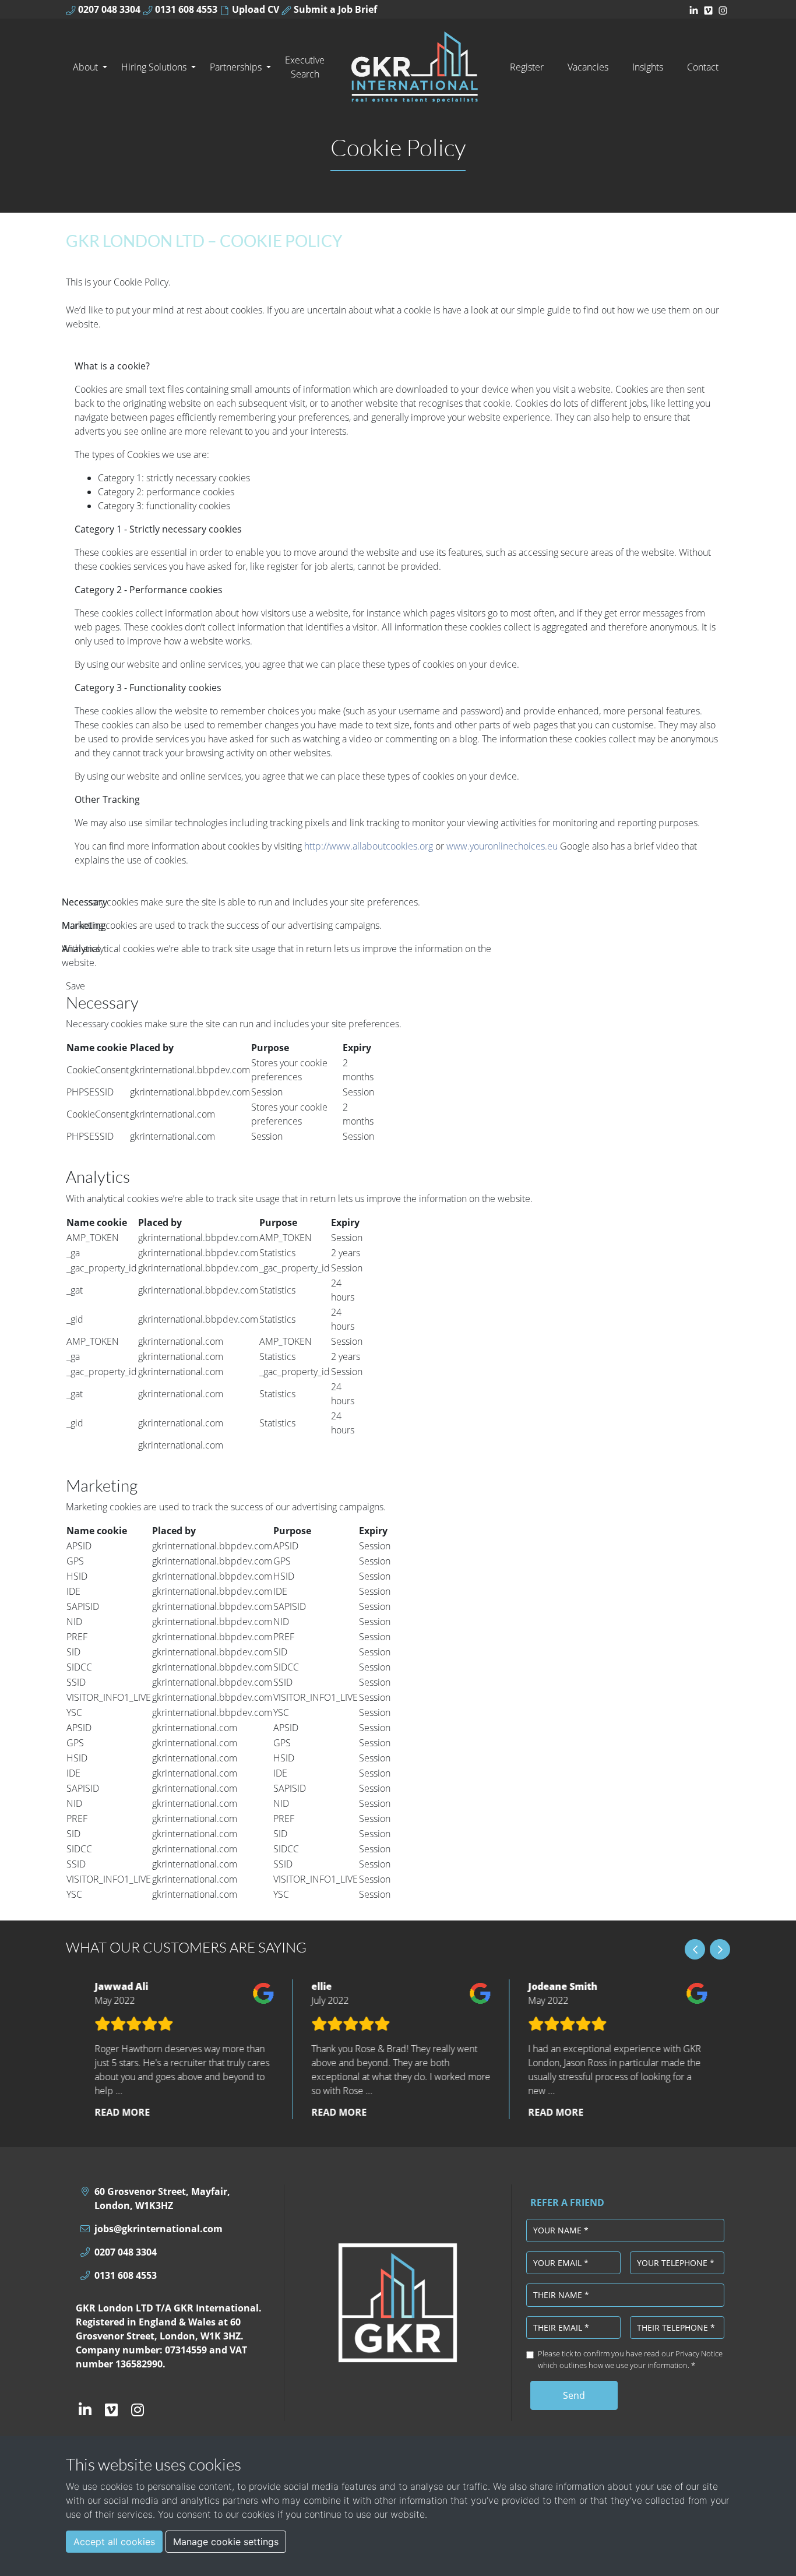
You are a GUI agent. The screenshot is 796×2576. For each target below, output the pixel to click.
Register (527, 67)
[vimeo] (708, 9)
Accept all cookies (114, 2542)
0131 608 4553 (185, 9)
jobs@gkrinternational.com (159, 2229)
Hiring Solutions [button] (155, 67)
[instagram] (723, 9)
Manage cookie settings (226, 2542)
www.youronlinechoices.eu (502, 846)
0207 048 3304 (108, 9)
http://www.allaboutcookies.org (369, 846)
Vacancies (588, 67)
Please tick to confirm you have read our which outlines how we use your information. (630, 2359)
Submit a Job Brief (334, 9)
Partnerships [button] (237, 67)
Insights (648, 67)
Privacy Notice (699, 2353)
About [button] (87, 67)
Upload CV (254, 9)
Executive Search (305, 67)
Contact (703, 67)
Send (574, 2395)
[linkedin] (694, 9)
